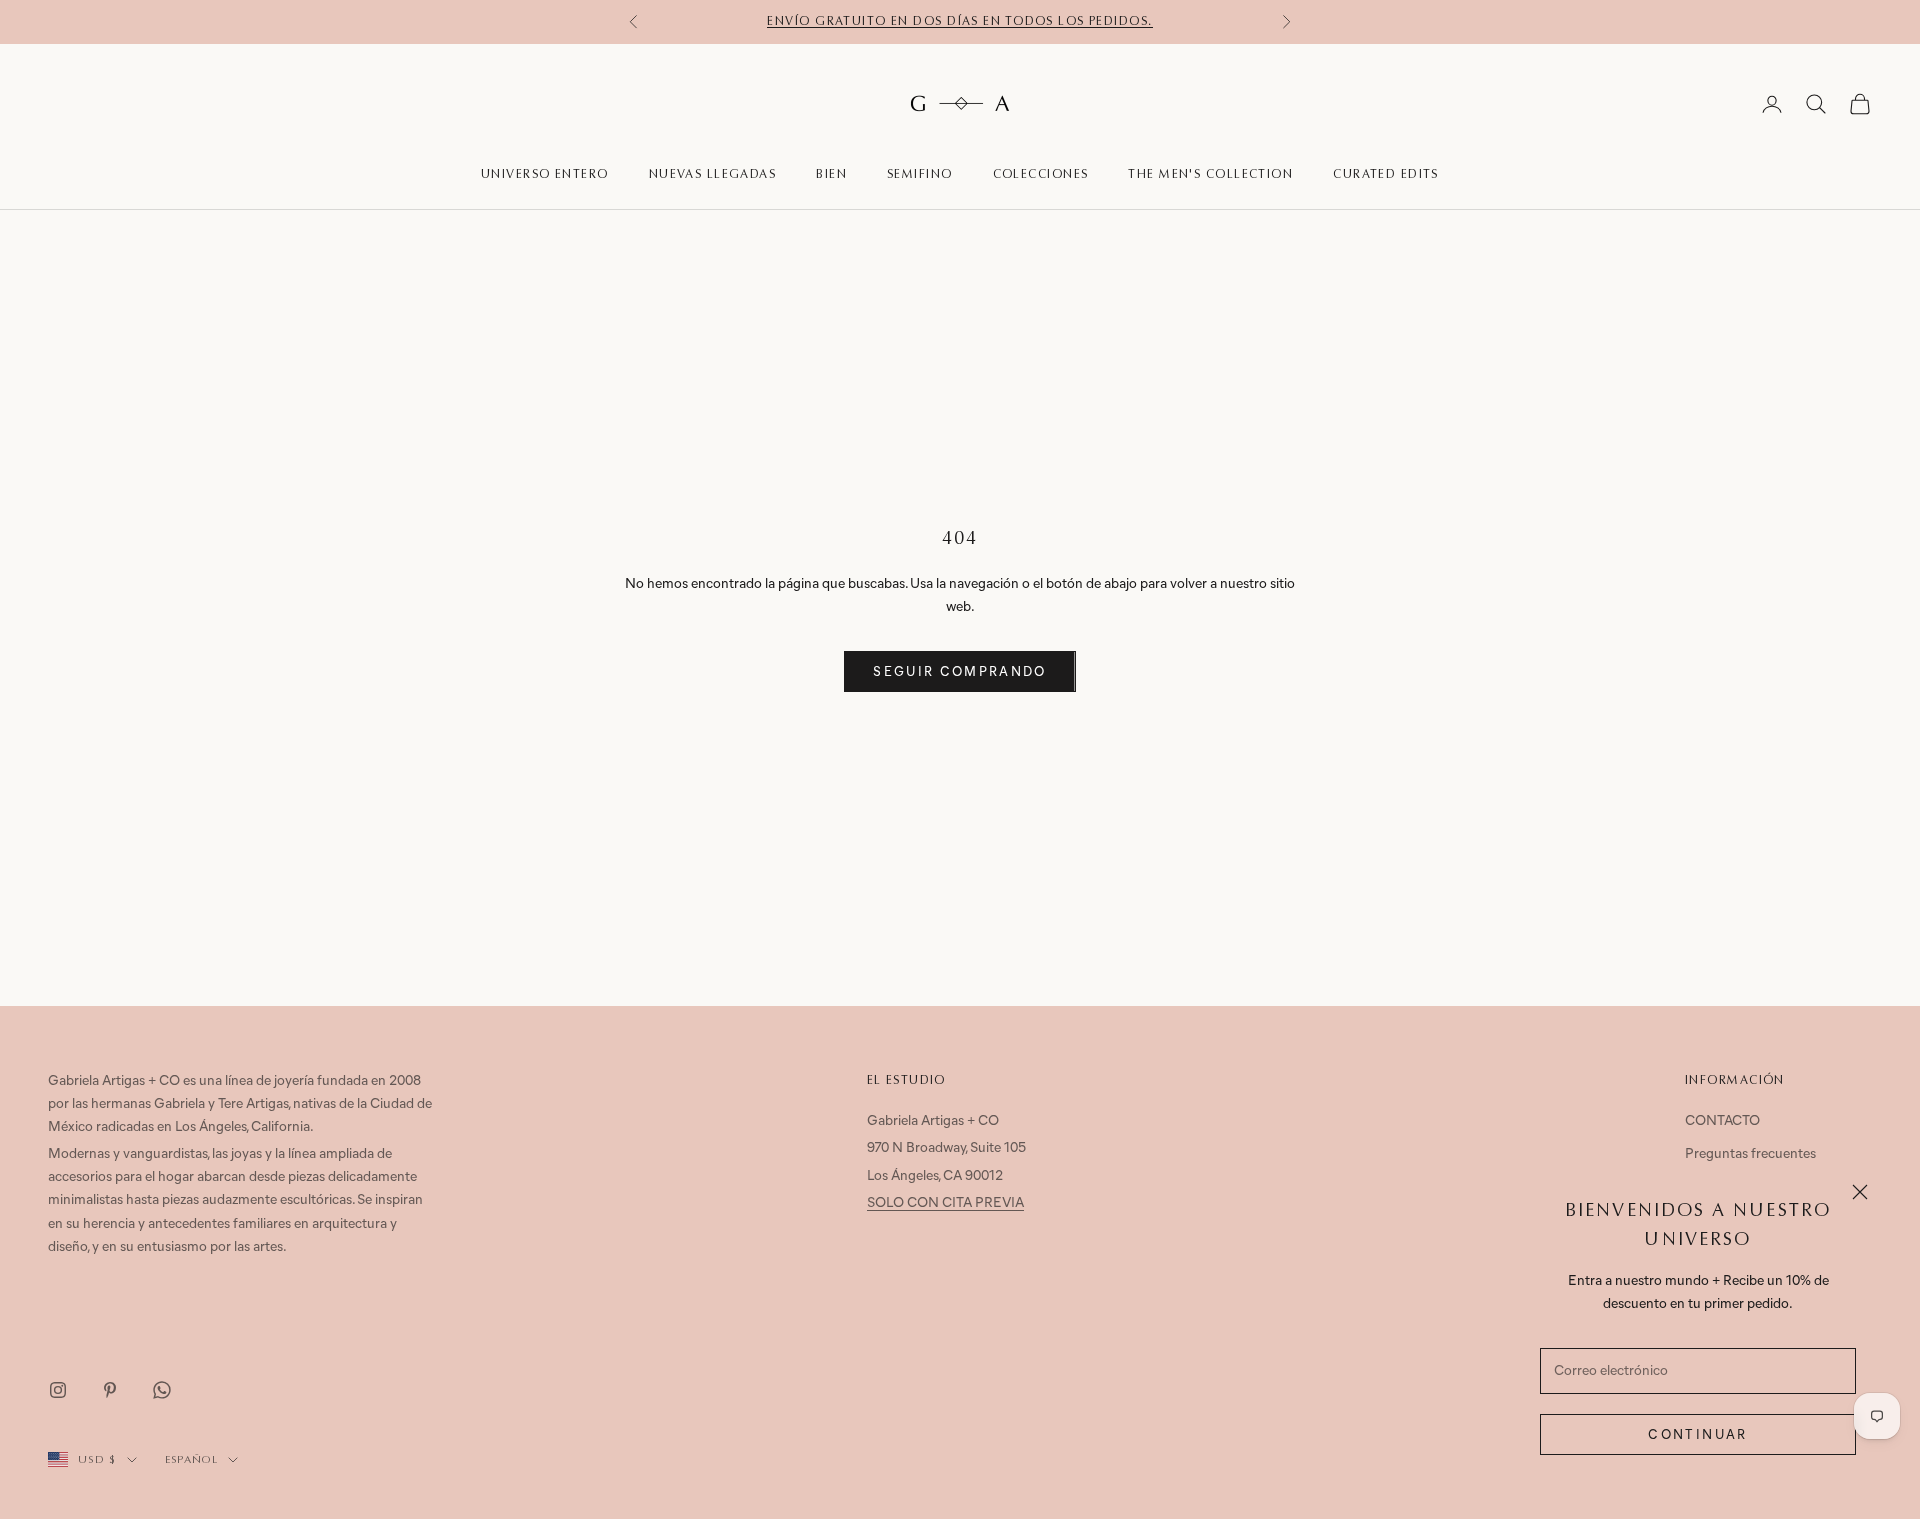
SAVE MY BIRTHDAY (960, 910)
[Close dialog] (1105, 579)
